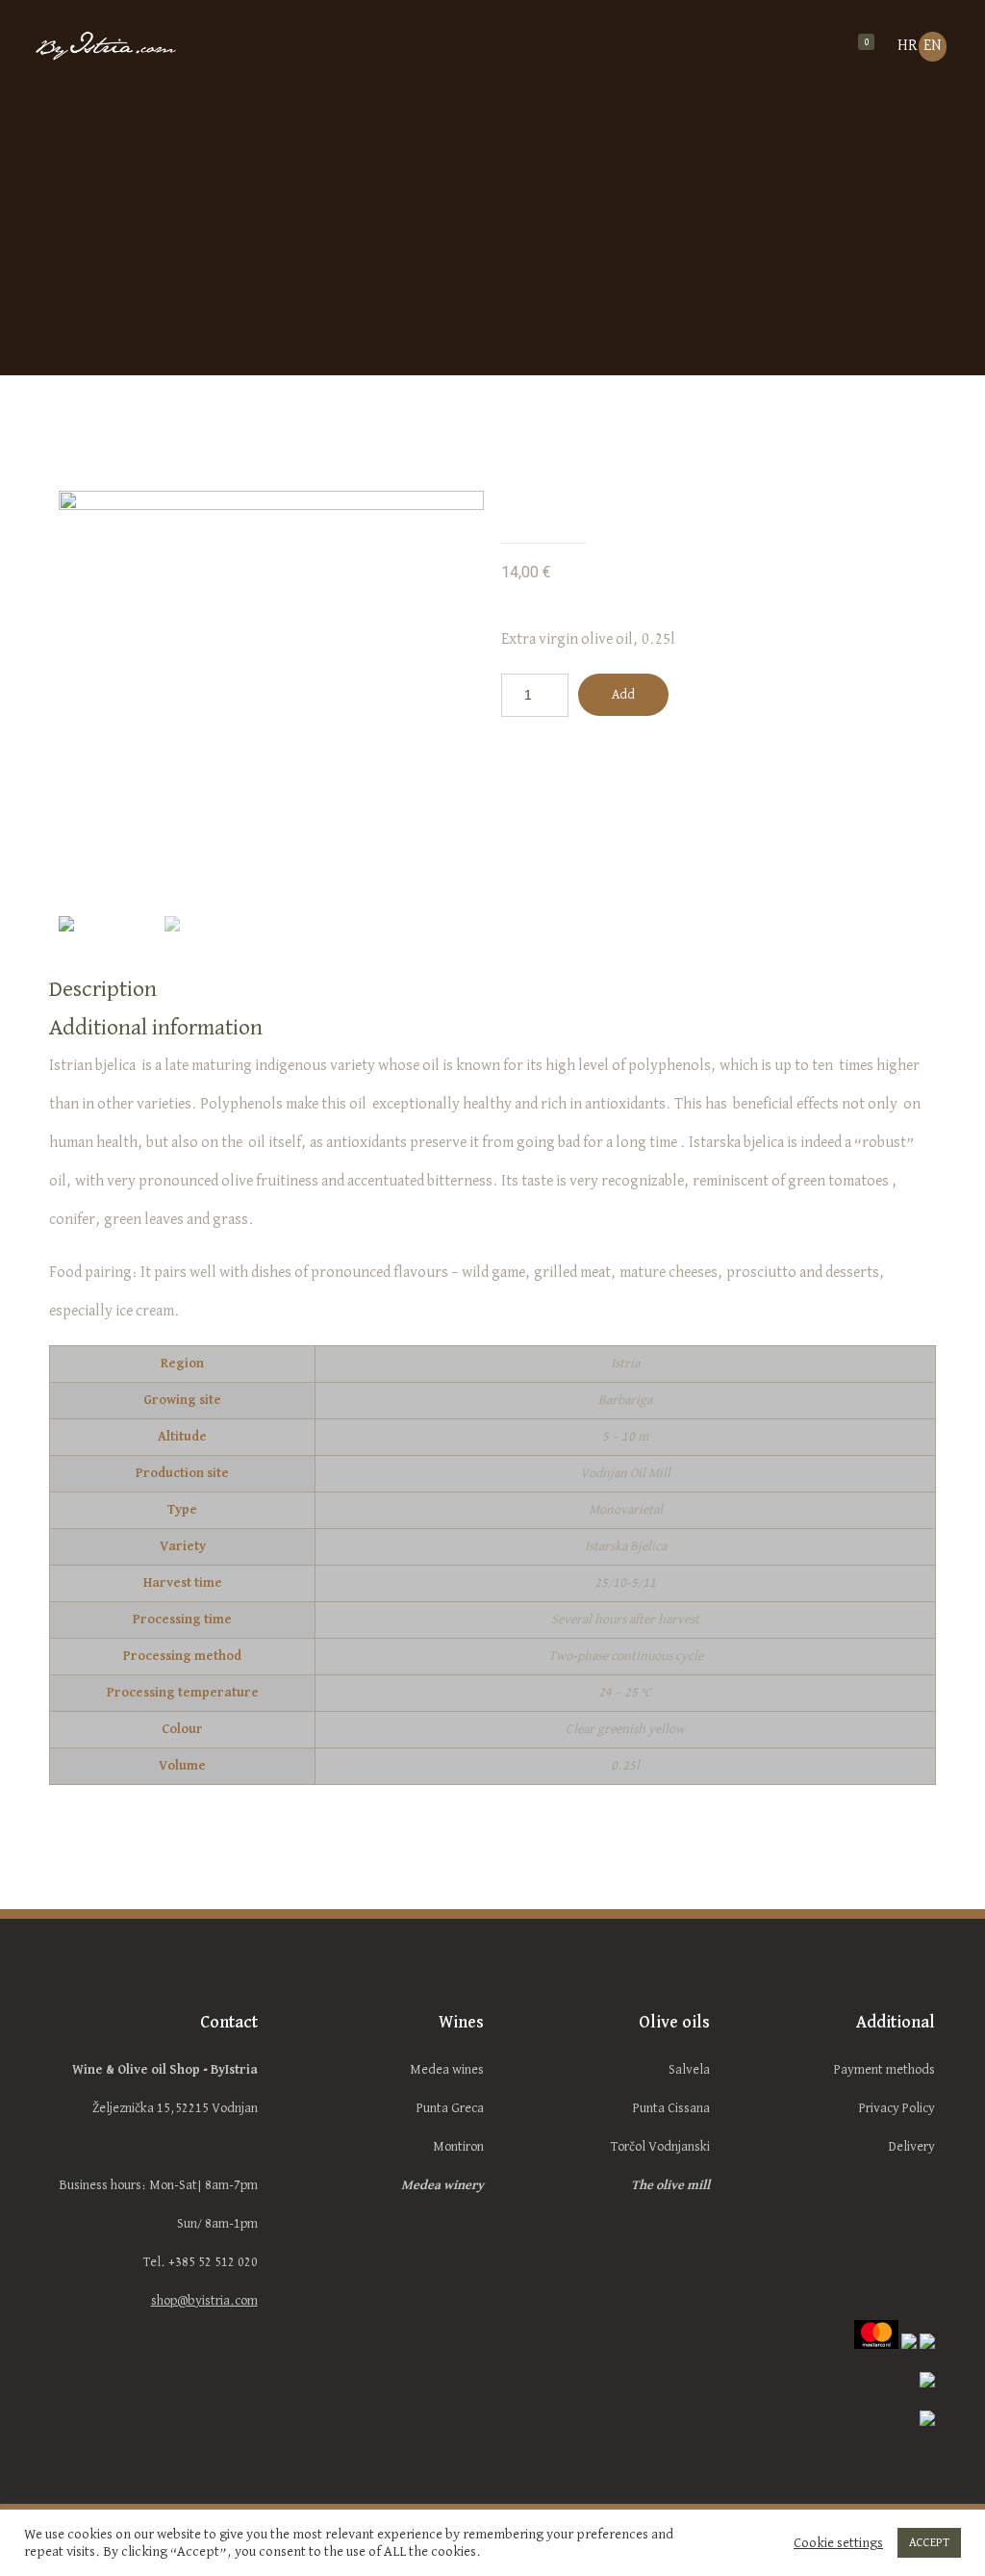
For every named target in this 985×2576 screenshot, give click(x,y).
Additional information (156, 1028)
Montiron (458, 2147)
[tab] (492, 989)
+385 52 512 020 (213, 2262)
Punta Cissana (671, 2108)
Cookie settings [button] (838, 2543)
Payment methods (884, 2070)
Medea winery (442, 2185)
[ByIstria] (139, 48)
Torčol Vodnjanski (660, 2147)
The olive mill (670, 2185)
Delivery (912, 2147)
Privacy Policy (897, 2108)
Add (623, 695)
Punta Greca (450, 2108)
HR (908, 46)
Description (103, 989)
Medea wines (447, 2070)
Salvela (689, 2070)
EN (933, 46)
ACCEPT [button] (929, 2543)
